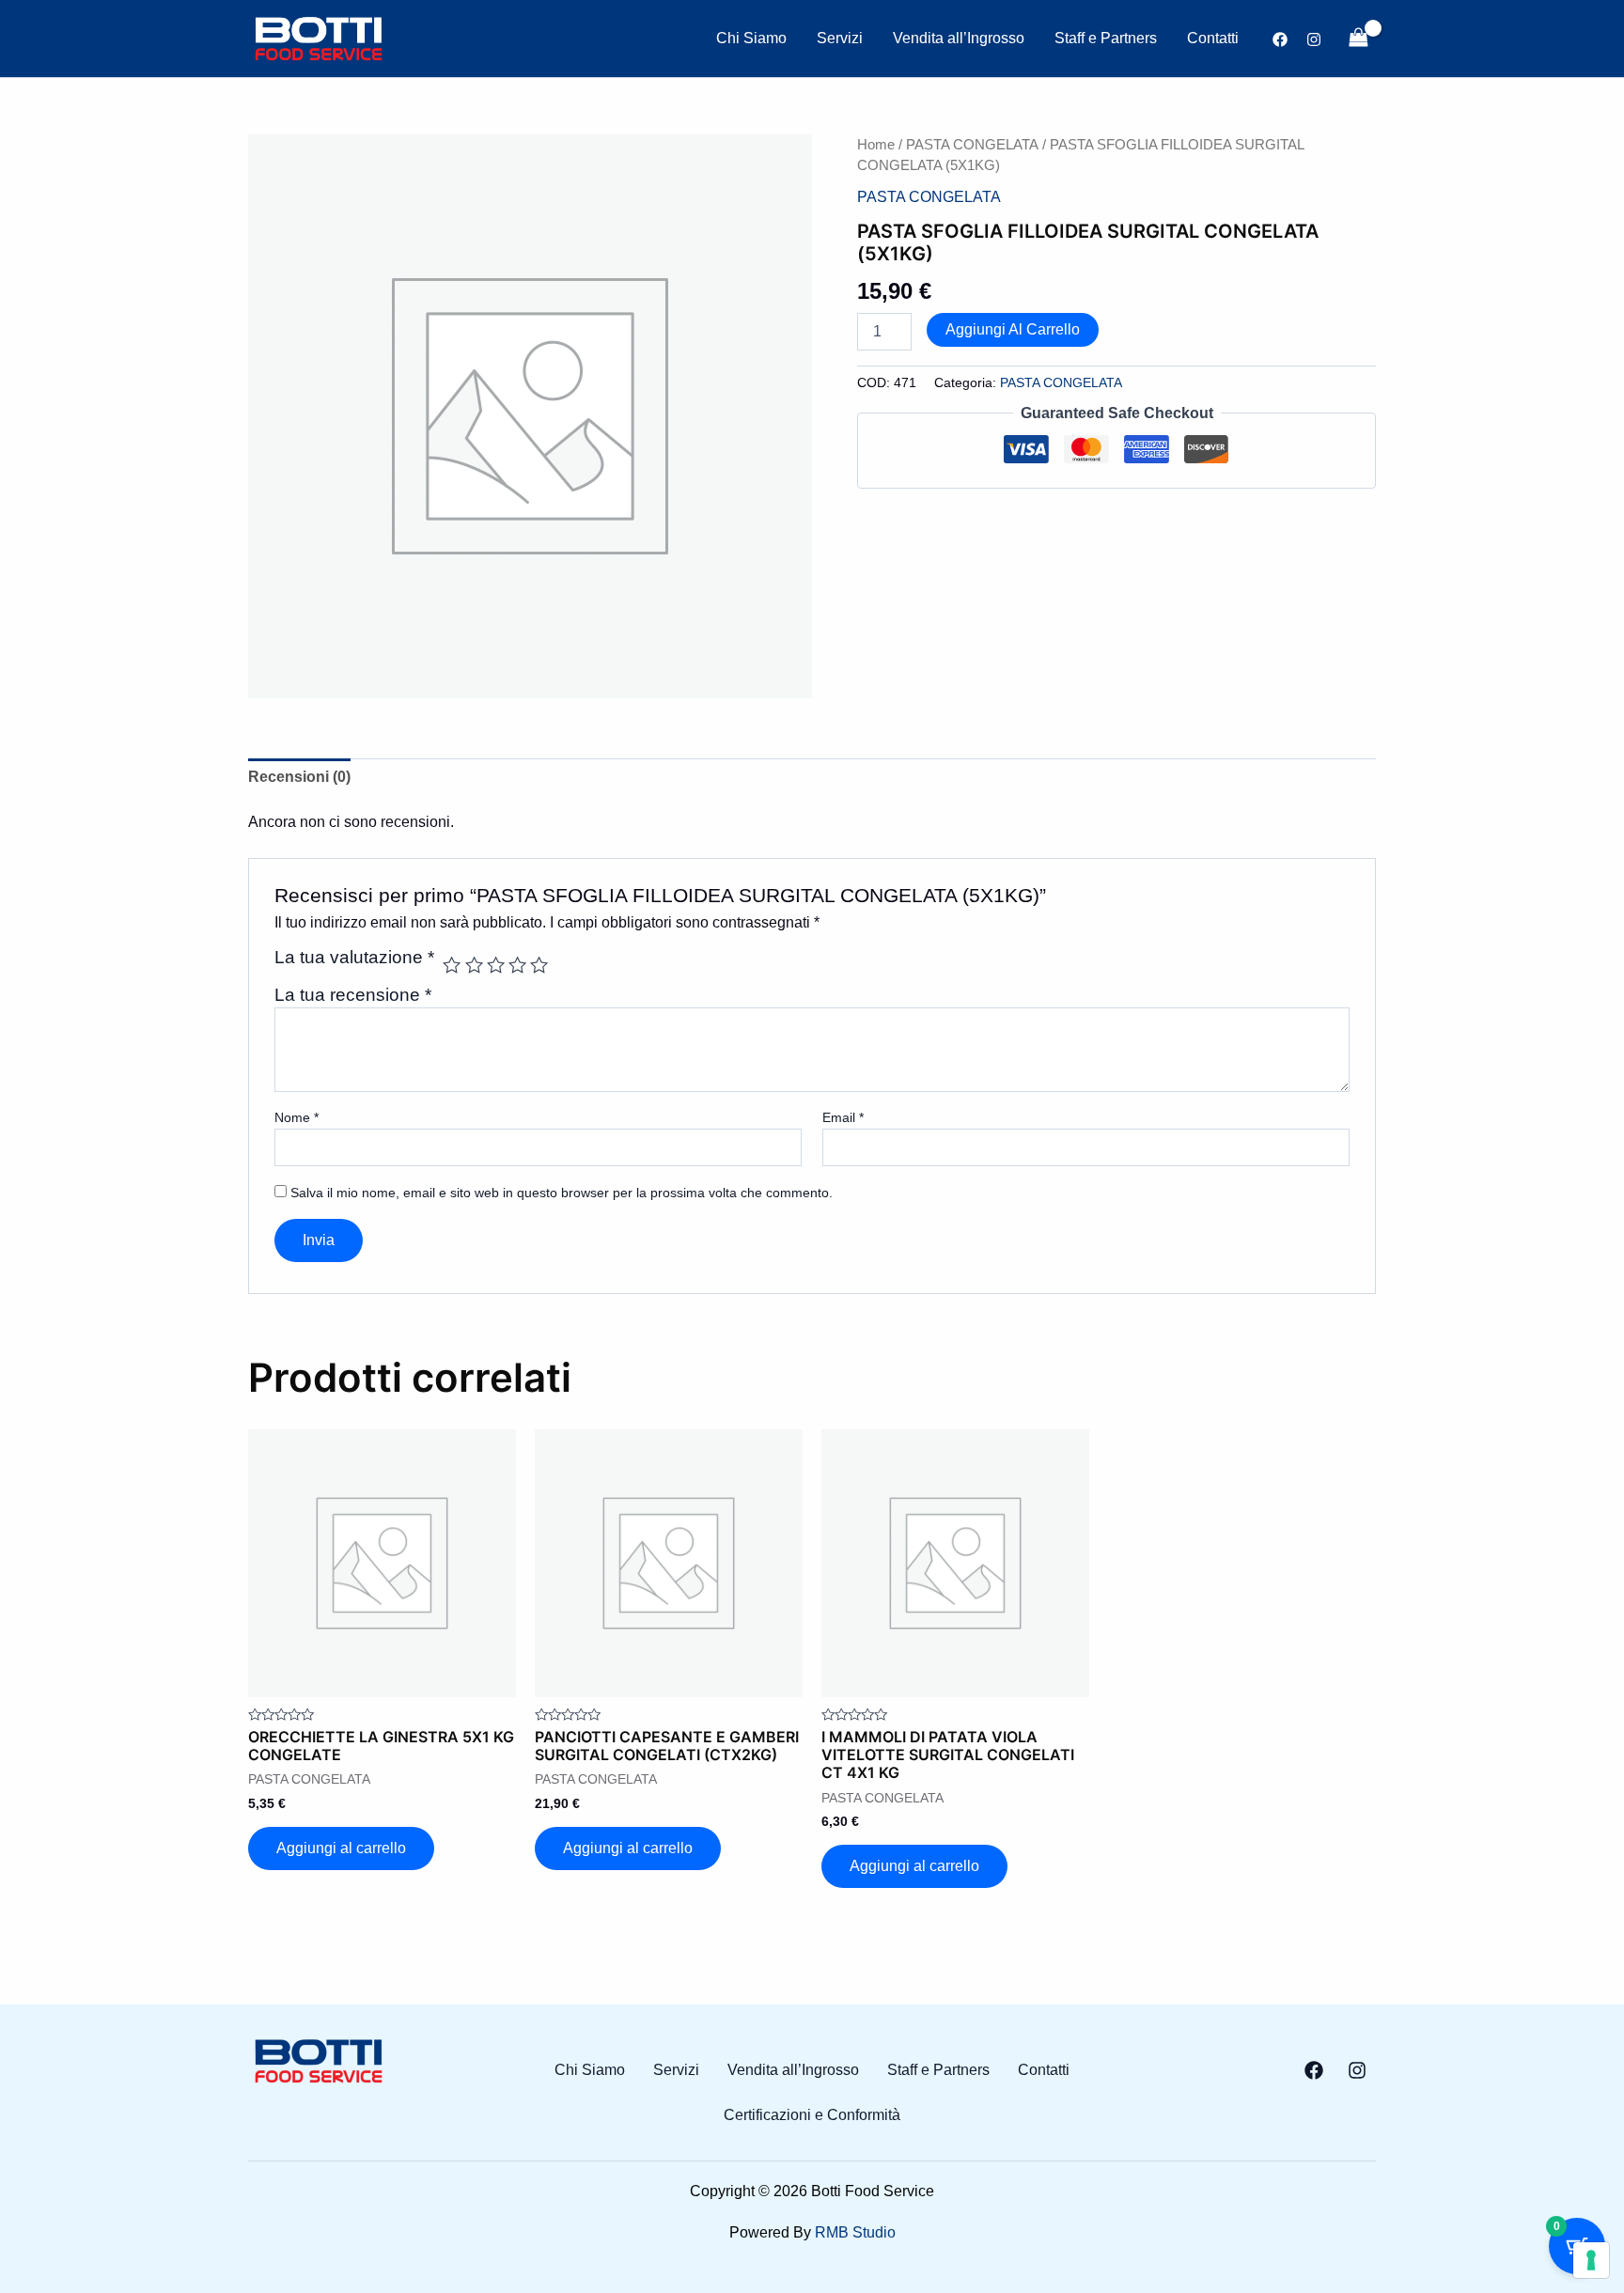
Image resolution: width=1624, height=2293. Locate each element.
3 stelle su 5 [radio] (496, 965)
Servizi (840, 38)
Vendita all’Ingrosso (959, 38)
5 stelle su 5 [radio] (539, 965)
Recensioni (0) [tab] (299, 777)
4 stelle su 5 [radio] (517, 965)
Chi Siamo (751, 38)
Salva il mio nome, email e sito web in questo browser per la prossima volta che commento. (562, 1193)
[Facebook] (1280, 39)
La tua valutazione (354, 958)
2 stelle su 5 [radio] (474, 965)
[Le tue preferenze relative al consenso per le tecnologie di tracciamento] (1591, 2260)
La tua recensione (353, 995)
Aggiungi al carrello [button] (341, 1848)
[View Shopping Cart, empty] (1358, 38)
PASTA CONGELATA (972, 145)
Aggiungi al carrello (1013, 329)
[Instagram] (1314, 39)
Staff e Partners (1106, 38)
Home (876, 145)
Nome (297, 1117)
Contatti (1213, 38)
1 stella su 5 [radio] (452, 965)
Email (843, 1117)
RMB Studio (855, 2232)
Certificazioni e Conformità (812, 2115)
